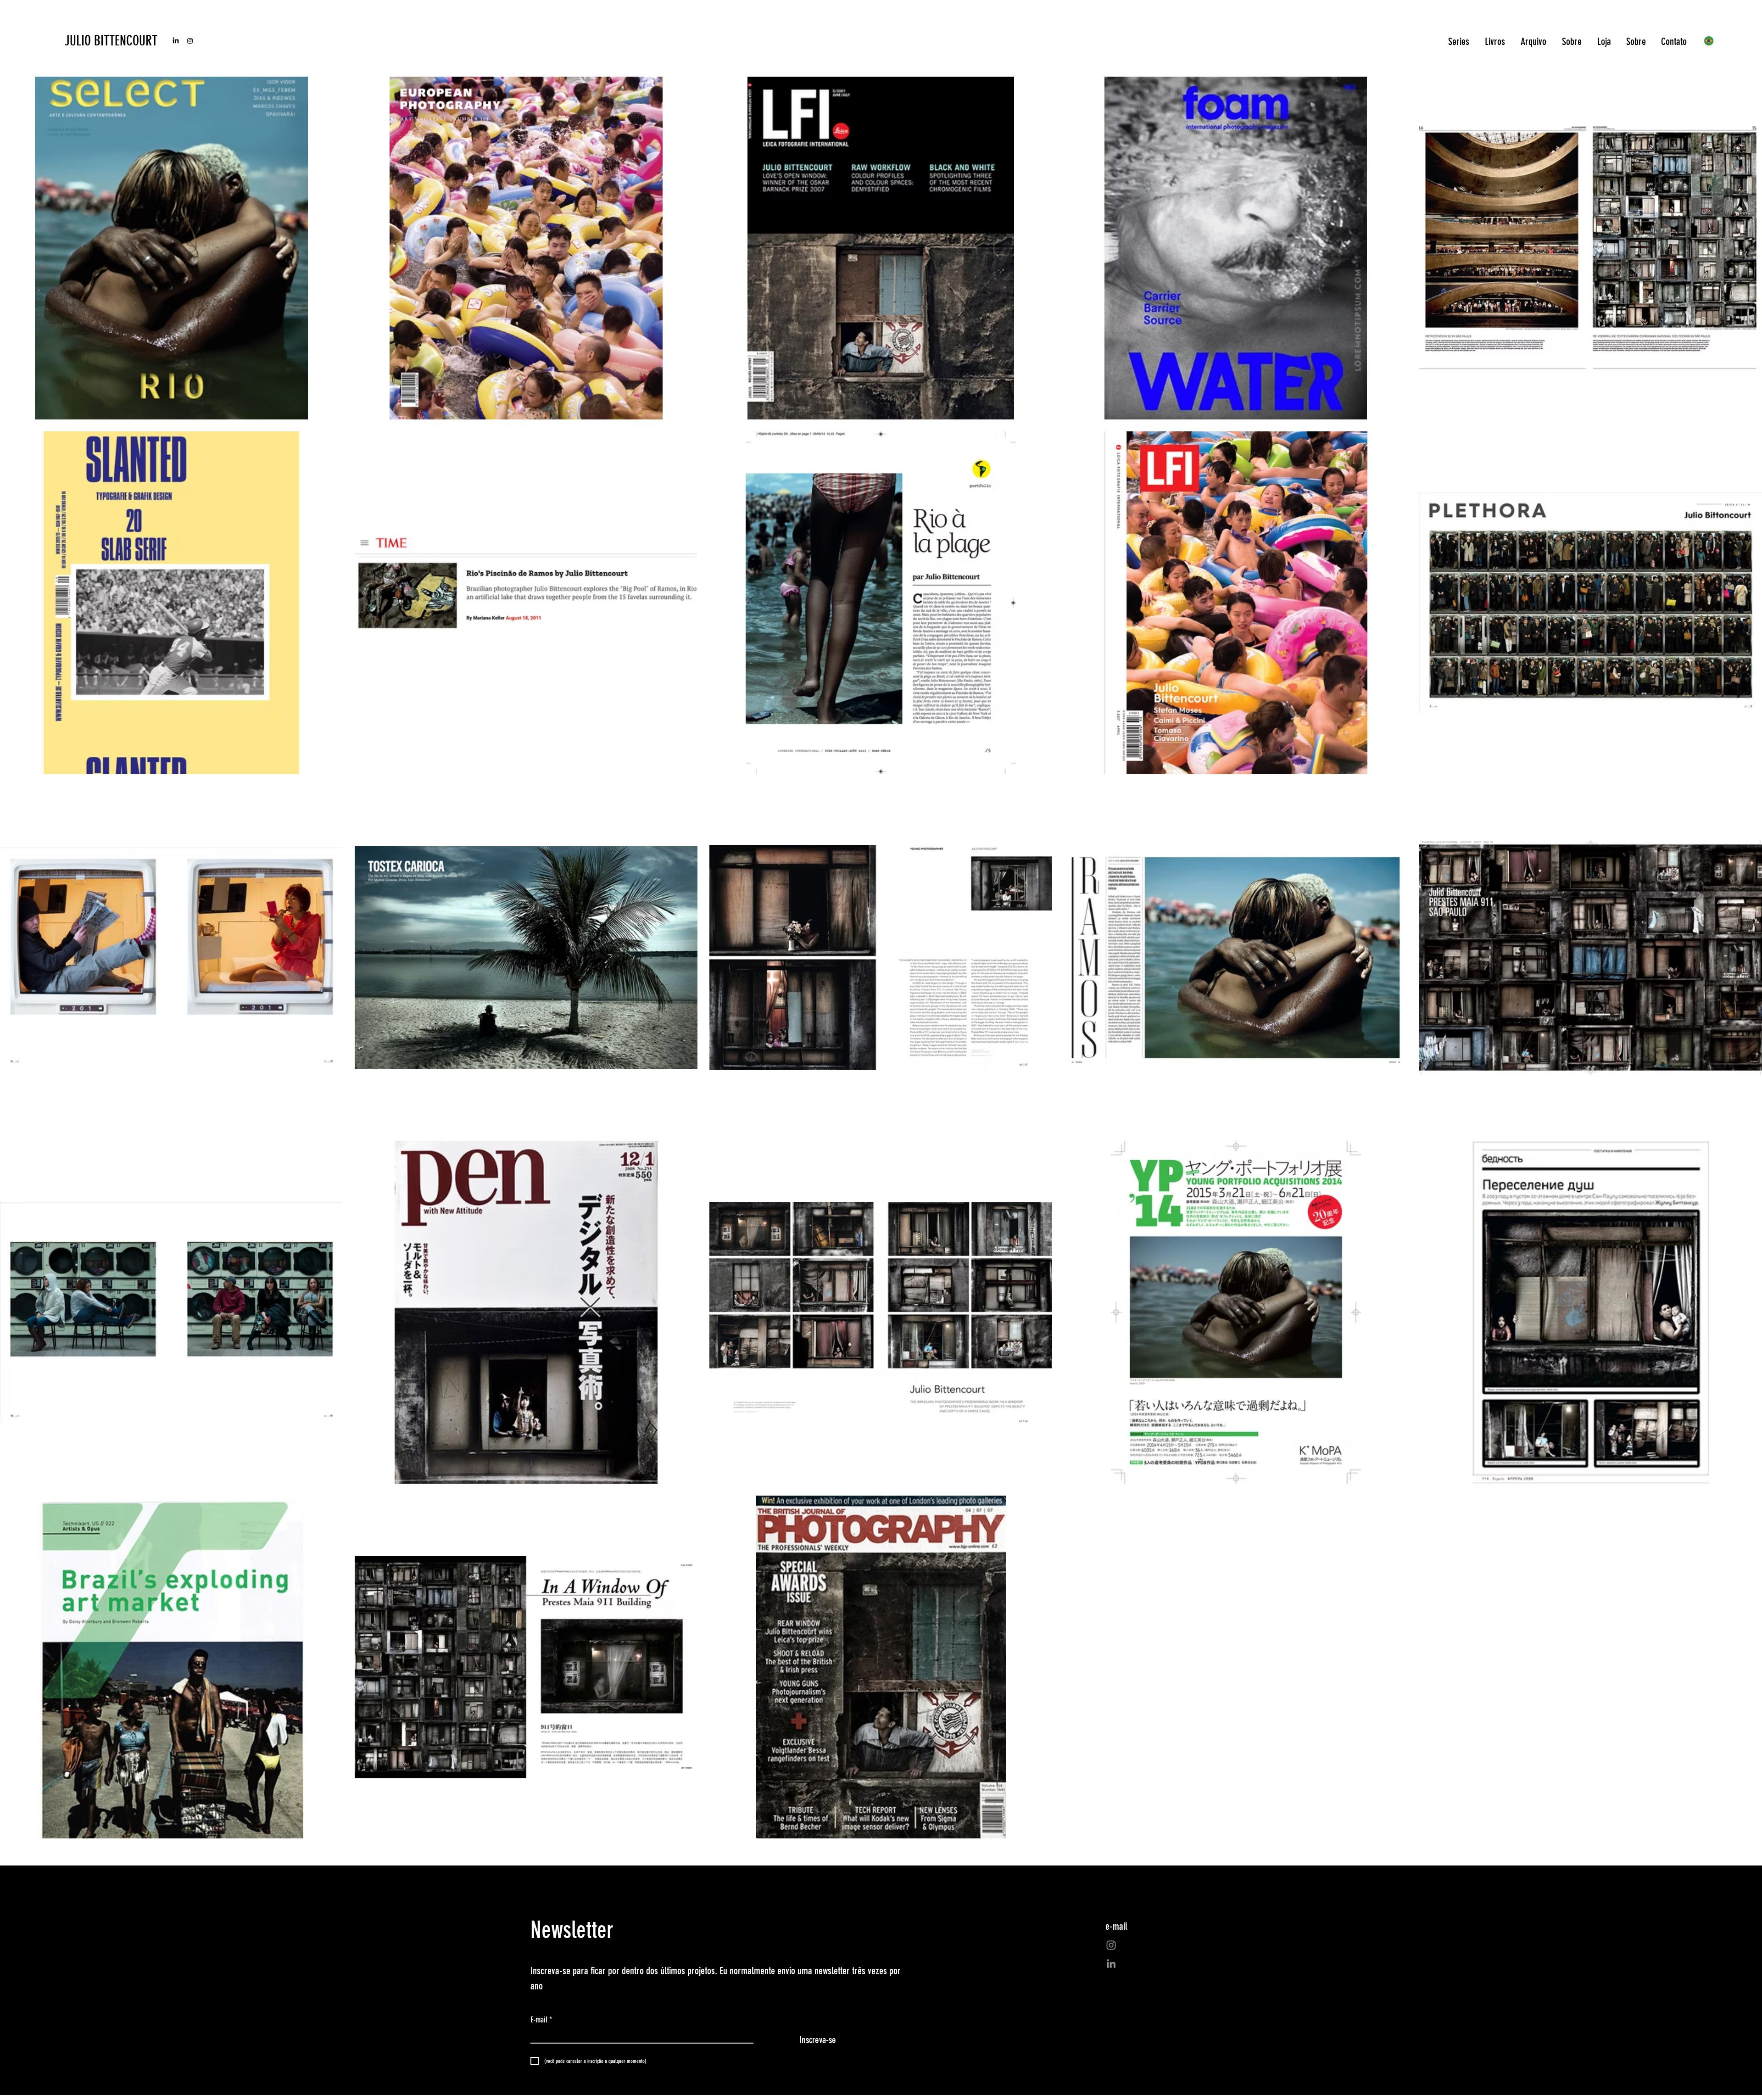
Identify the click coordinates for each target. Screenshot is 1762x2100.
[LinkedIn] (176, 41)
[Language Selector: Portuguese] (1714, 41)
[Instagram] (190, 41)
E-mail (541, 2020)
